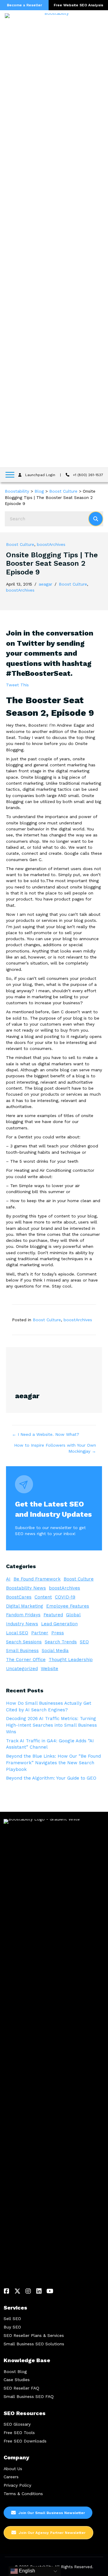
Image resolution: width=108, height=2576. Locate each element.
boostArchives (51, 544)
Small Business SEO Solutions (34, 2344)
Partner (40, 1633)
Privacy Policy (17, 2485)
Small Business (22, 1651)
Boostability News (26, 1588)
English (26, 2571)
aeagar (45, 584)
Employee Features (68, 1606)
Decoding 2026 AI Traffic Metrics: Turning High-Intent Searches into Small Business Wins (51, 1725)
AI (8, 1579)
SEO (84, 1642)
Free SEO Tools (19, 2433)
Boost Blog (15, 2371)
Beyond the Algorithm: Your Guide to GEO (51, 1778)
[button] (7, 2291)
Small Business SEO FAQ (29, 2396)
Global (73, 1615)
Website (49, 1669)
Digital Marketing (25, 1606)
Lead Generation (59, 1624)
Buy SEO (12, 2327)
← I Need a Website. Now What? (46, 1434)
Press (58, 1633)
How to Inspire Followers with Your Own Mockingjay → (55, 1448)
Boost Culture (20, 544)
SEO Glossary (17, 2424)
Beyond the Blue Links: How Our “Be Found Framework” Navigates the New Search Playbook (53, 1763)
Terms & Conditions (23, 2494)
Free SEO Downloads (25, 2441)
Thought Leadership (71, 1660)
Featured (53, 1615)
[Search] (96, 519)
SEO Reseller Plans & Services (34, 2335)
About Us (13, 2469)
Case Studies (17, 2380)
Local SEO (17, 1633)
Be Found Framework (37, 1579)
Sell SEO (12, 2319)
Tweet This (17, 685)
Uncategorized (22, 1669)
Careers (11, 2477)
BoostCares (19, 1597)
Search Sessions (24, 1642)
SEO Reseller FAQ (21, 2388)
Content (43, 1597)
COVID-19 (65, 1597)
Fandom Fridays (23, 1615)
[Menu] (10, 475)
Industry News (22, 1624)
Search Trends (61, 1642)
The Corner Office (26, 1660)
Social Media (55, 1651)
